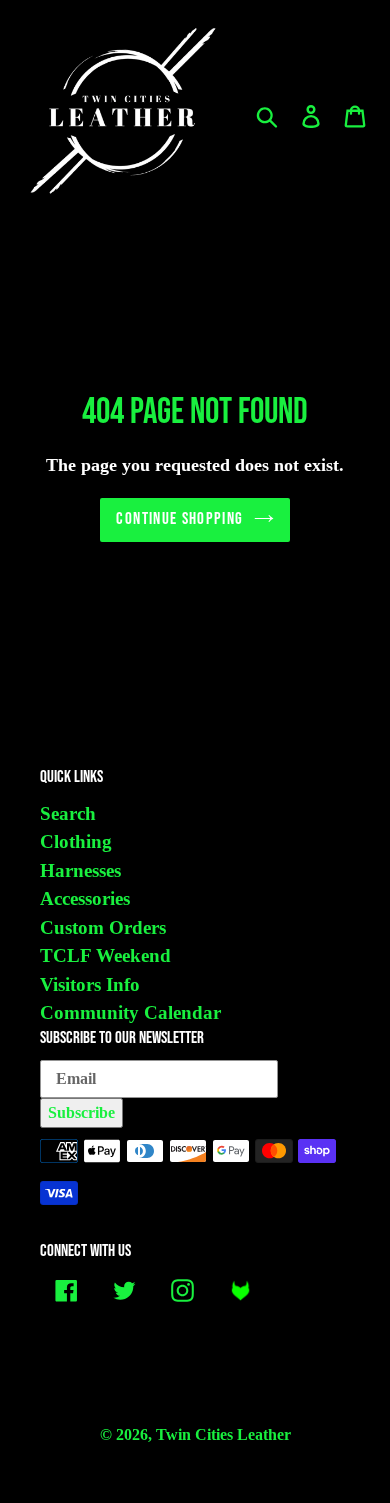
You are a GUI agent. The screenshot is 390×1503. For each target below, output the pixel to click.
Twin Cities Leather (223, 1434)
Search (68, 813)
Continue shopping (179, 519)
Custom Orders (103, 927)
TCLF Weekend (105, 955)
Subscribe (81, 1112)
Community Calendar (130, 1012)
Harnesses (80, 870)
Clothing (76, 841)
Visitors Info (90, 984)
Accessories (85, 898)
